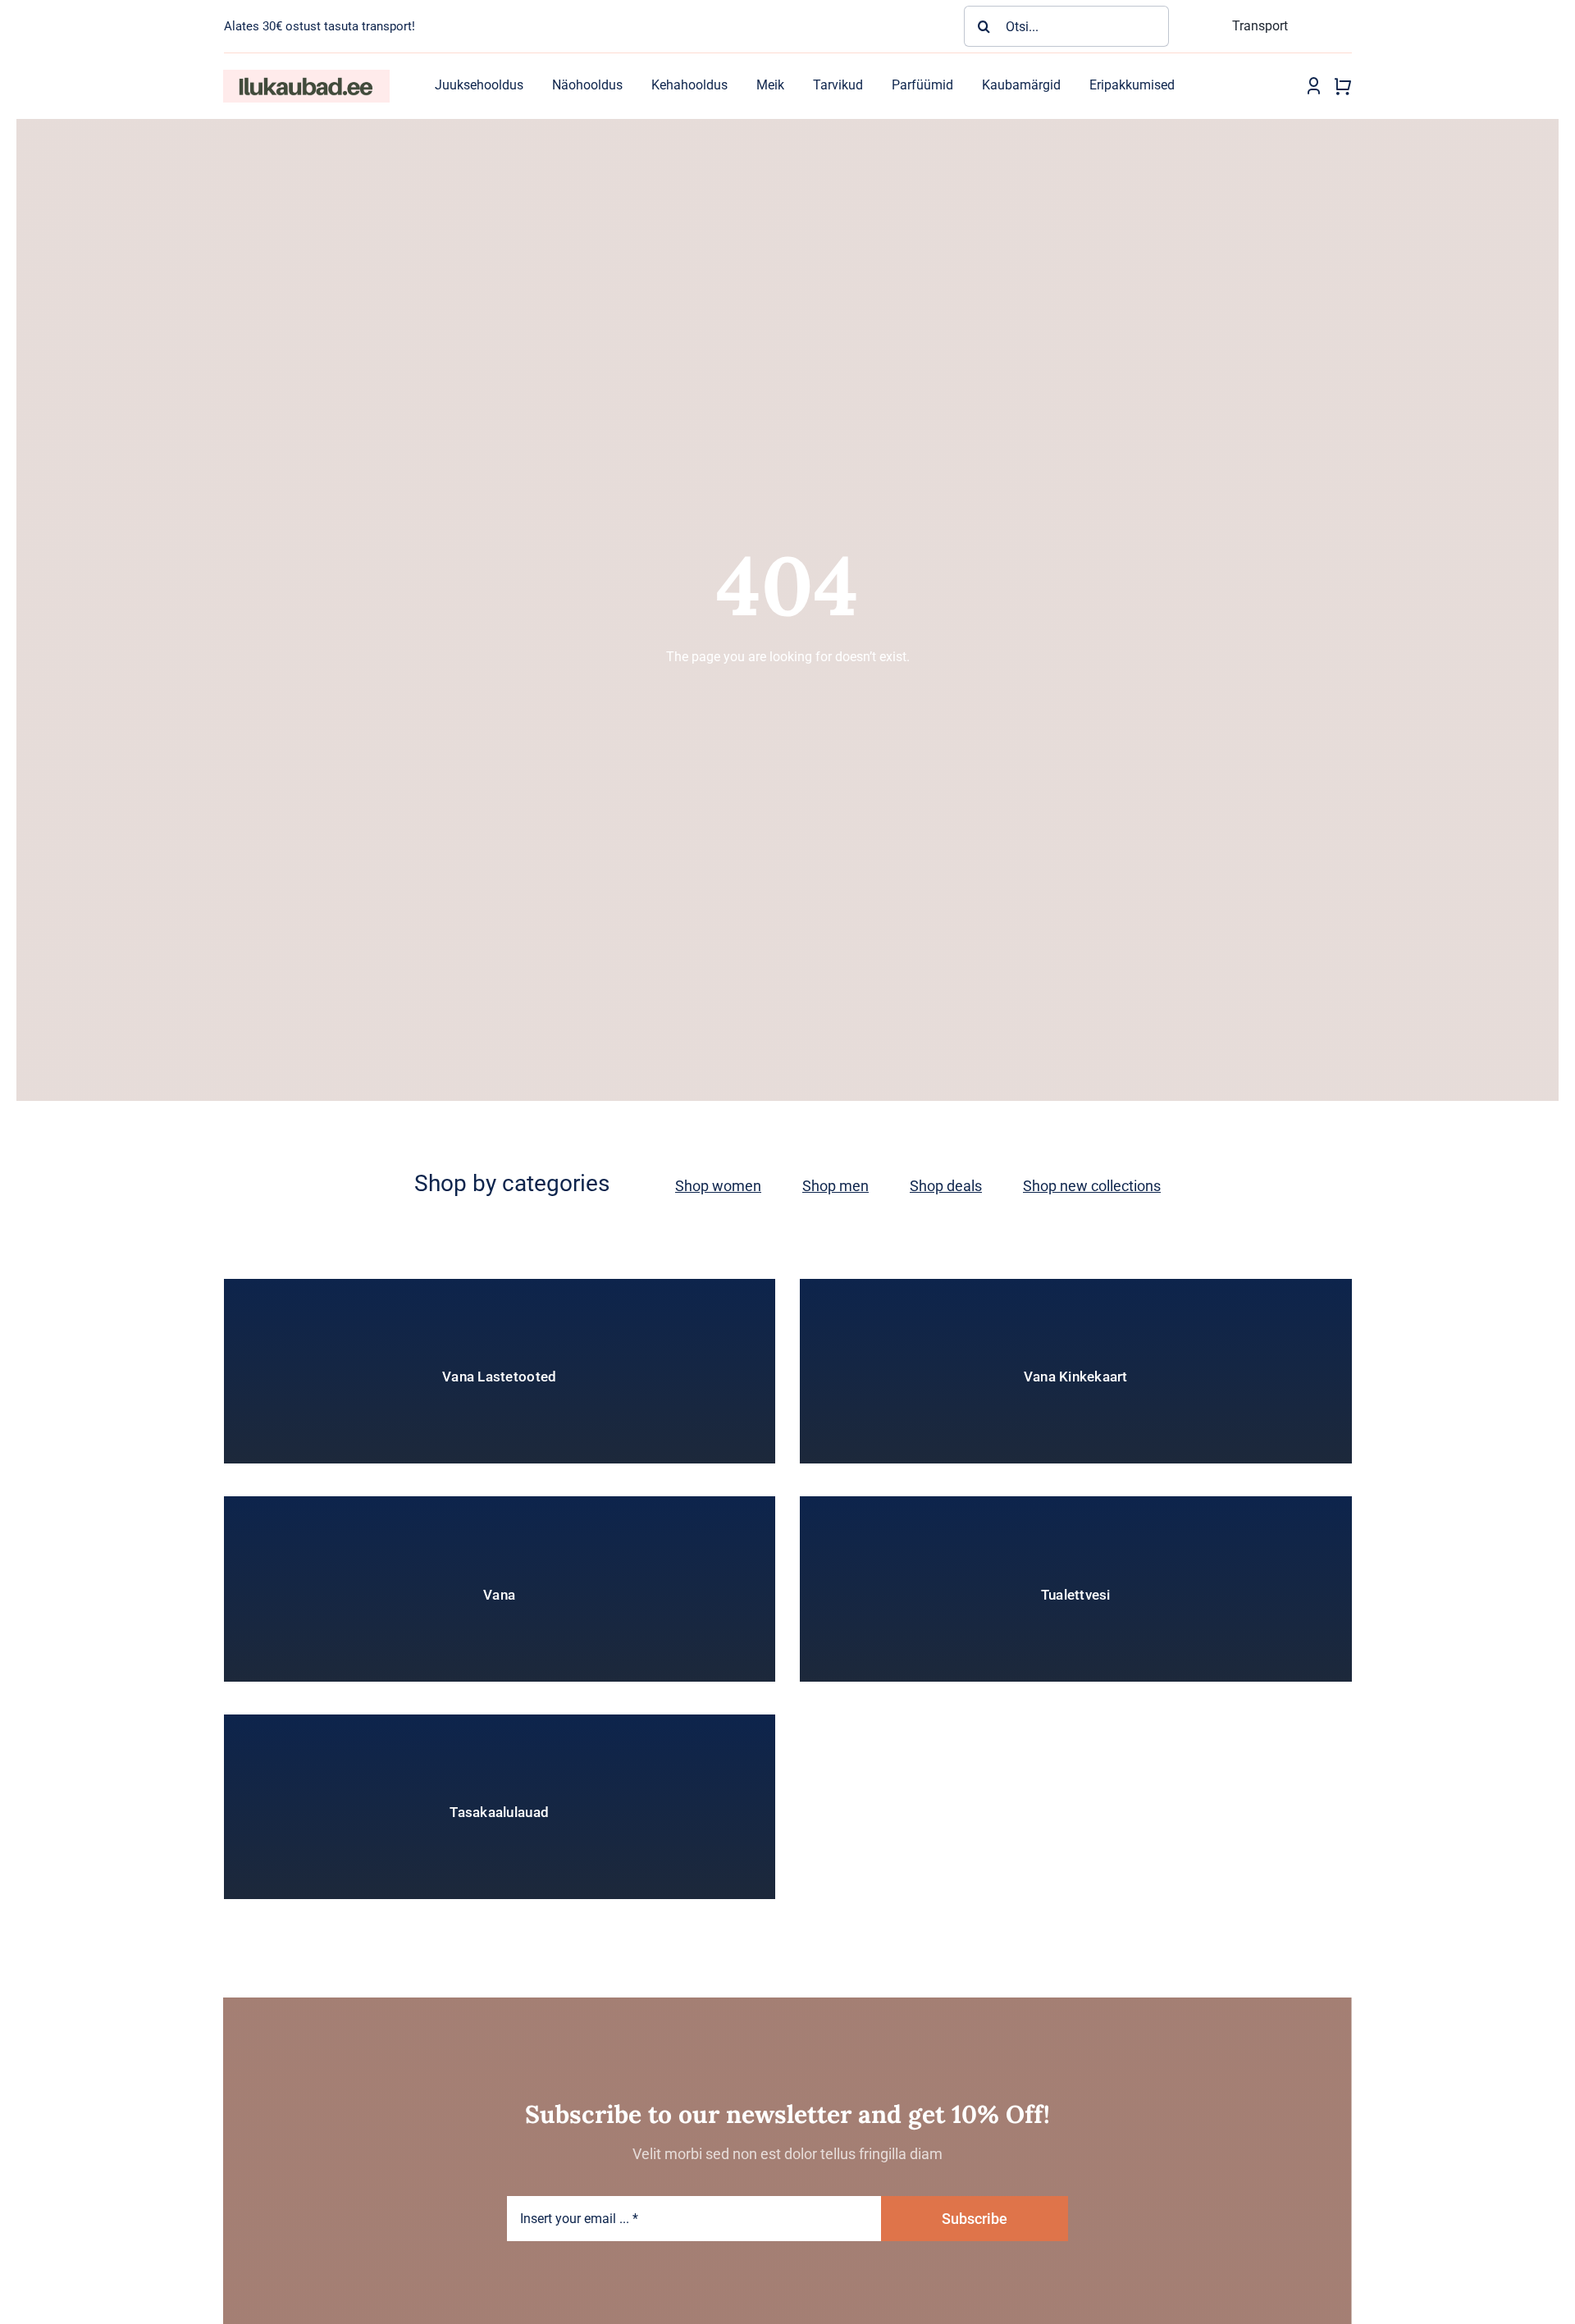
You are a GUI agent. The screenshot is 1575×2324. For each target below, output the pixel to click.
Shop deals (946, 1186)
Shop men (835, 1186)
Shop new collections (1092, 1186)
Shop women (718, 1186)
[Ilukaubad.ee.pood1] (306, 76)
